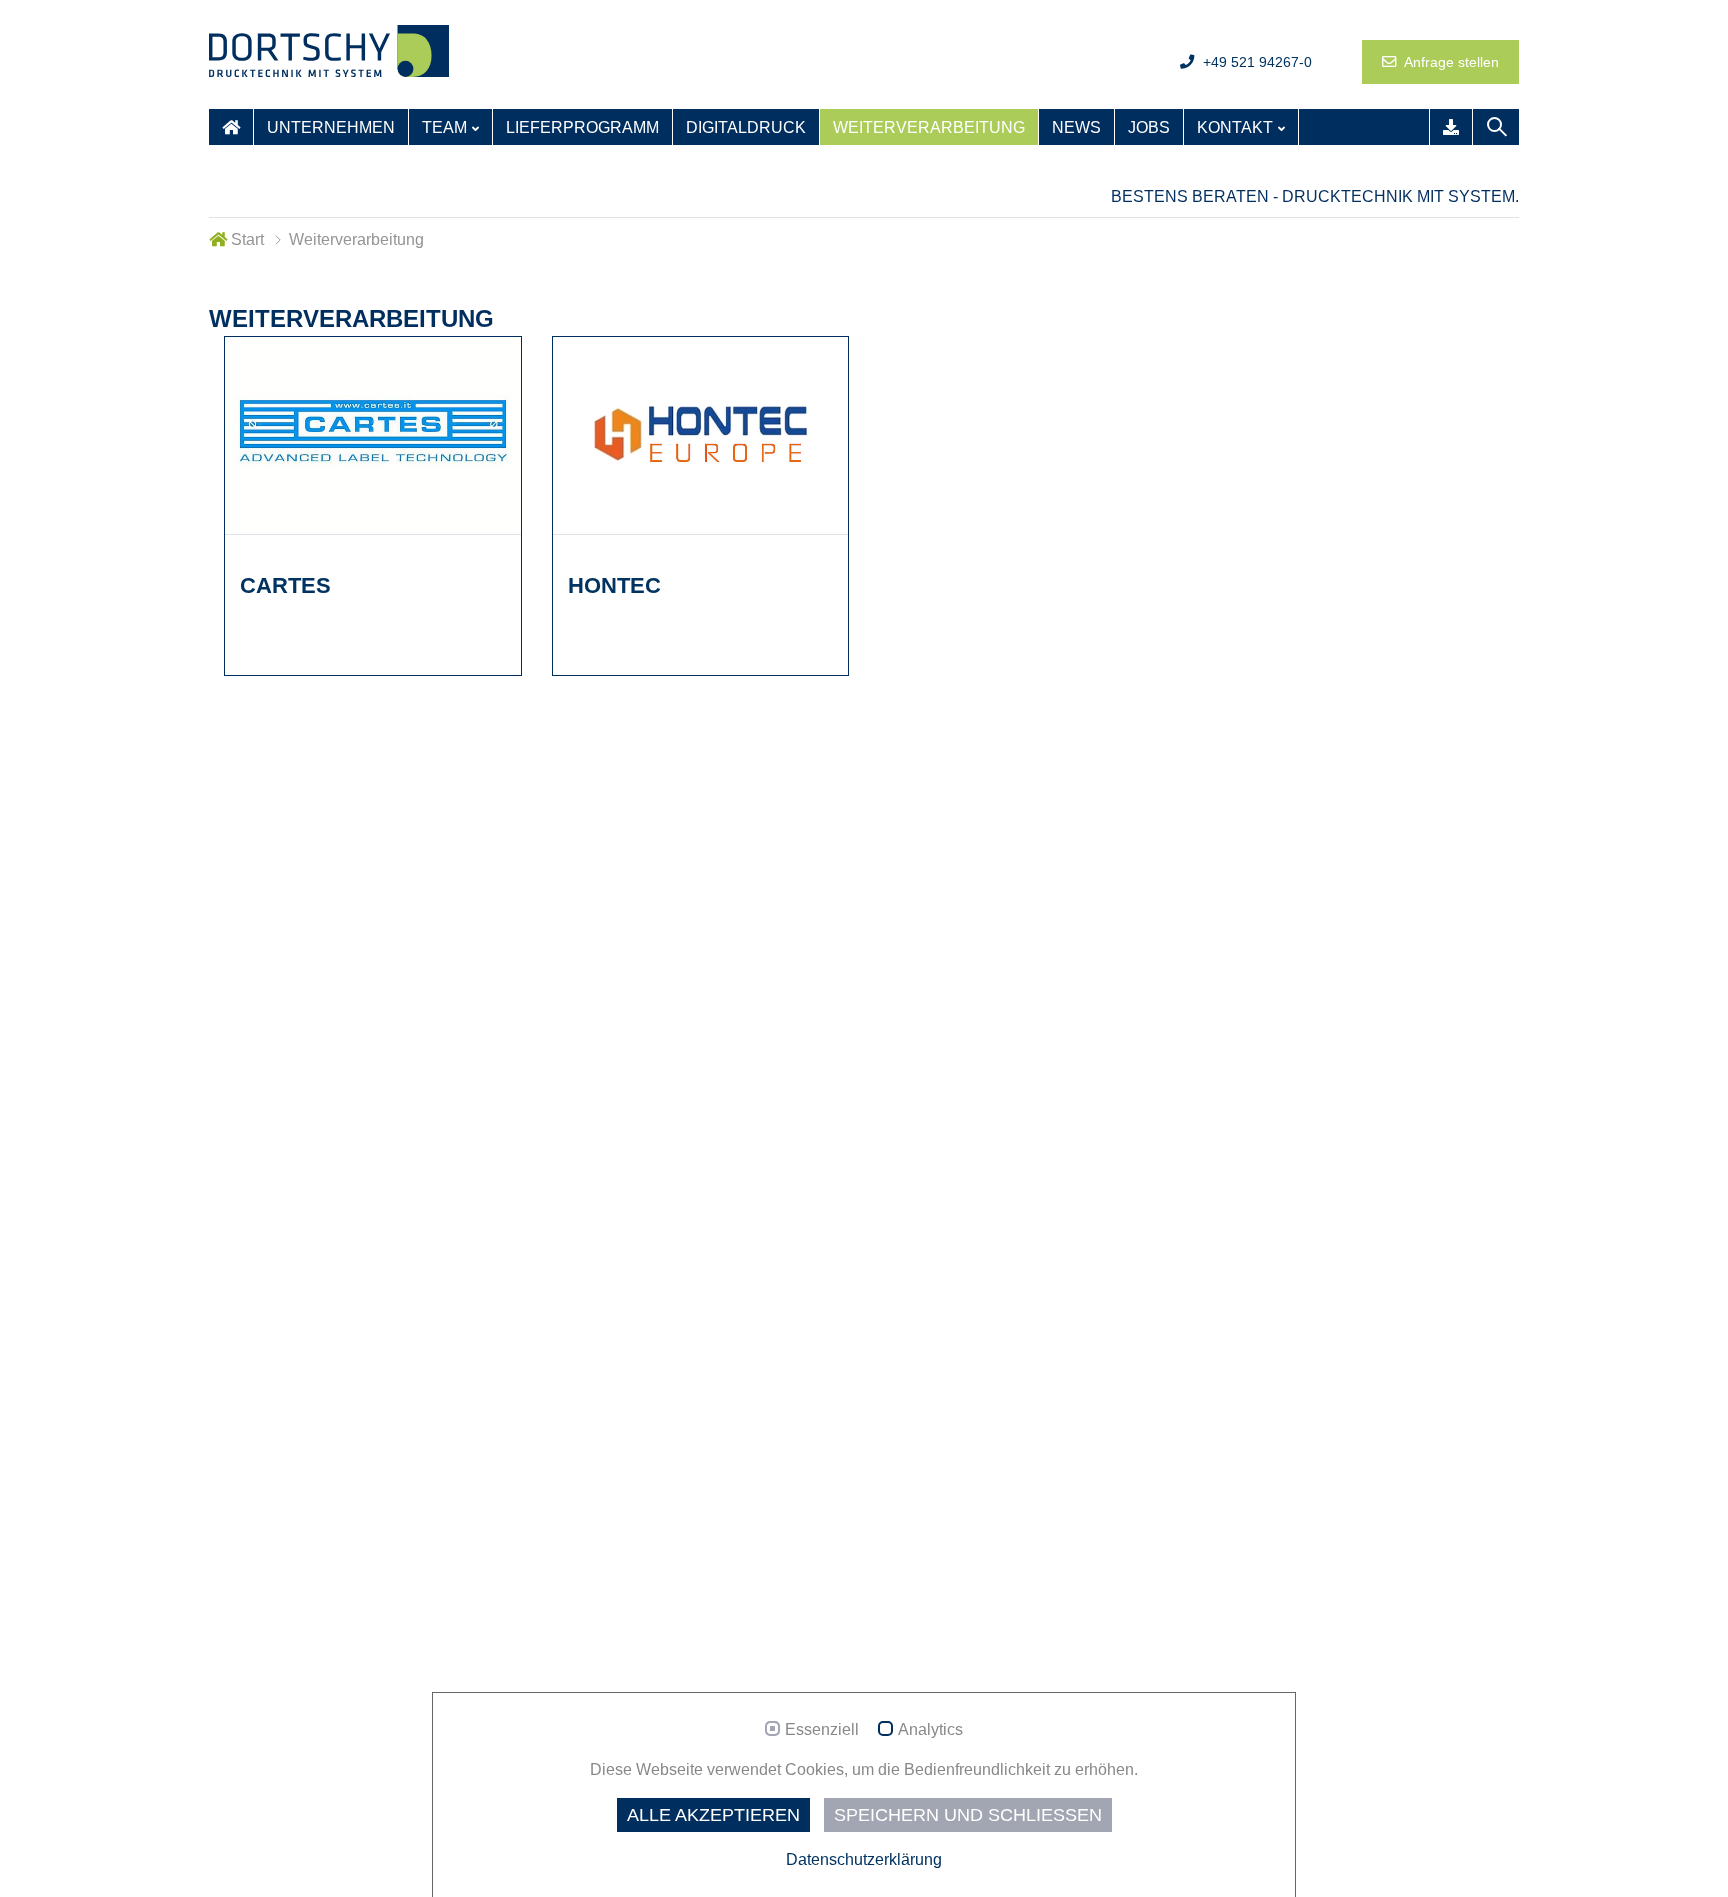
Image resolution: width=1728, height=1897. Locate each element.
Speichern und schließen (968, 1815)
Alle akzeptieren (713, 1815)
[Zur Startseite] (231, 127)
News (1076, 127)
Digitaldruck (746, 127)
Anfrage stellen (1450, 62)
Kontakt (1235, 127)
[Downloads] (1451, 127)
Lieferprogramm (582, 127)
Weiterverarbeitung (929, 127)
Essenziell (822, 1729)
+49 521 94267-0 (1255, 62)
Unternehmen (331, 127)
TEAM (444, 127)
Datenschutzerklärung (864, 1859)
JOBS (1149, 127)
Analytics (930, 1729)
